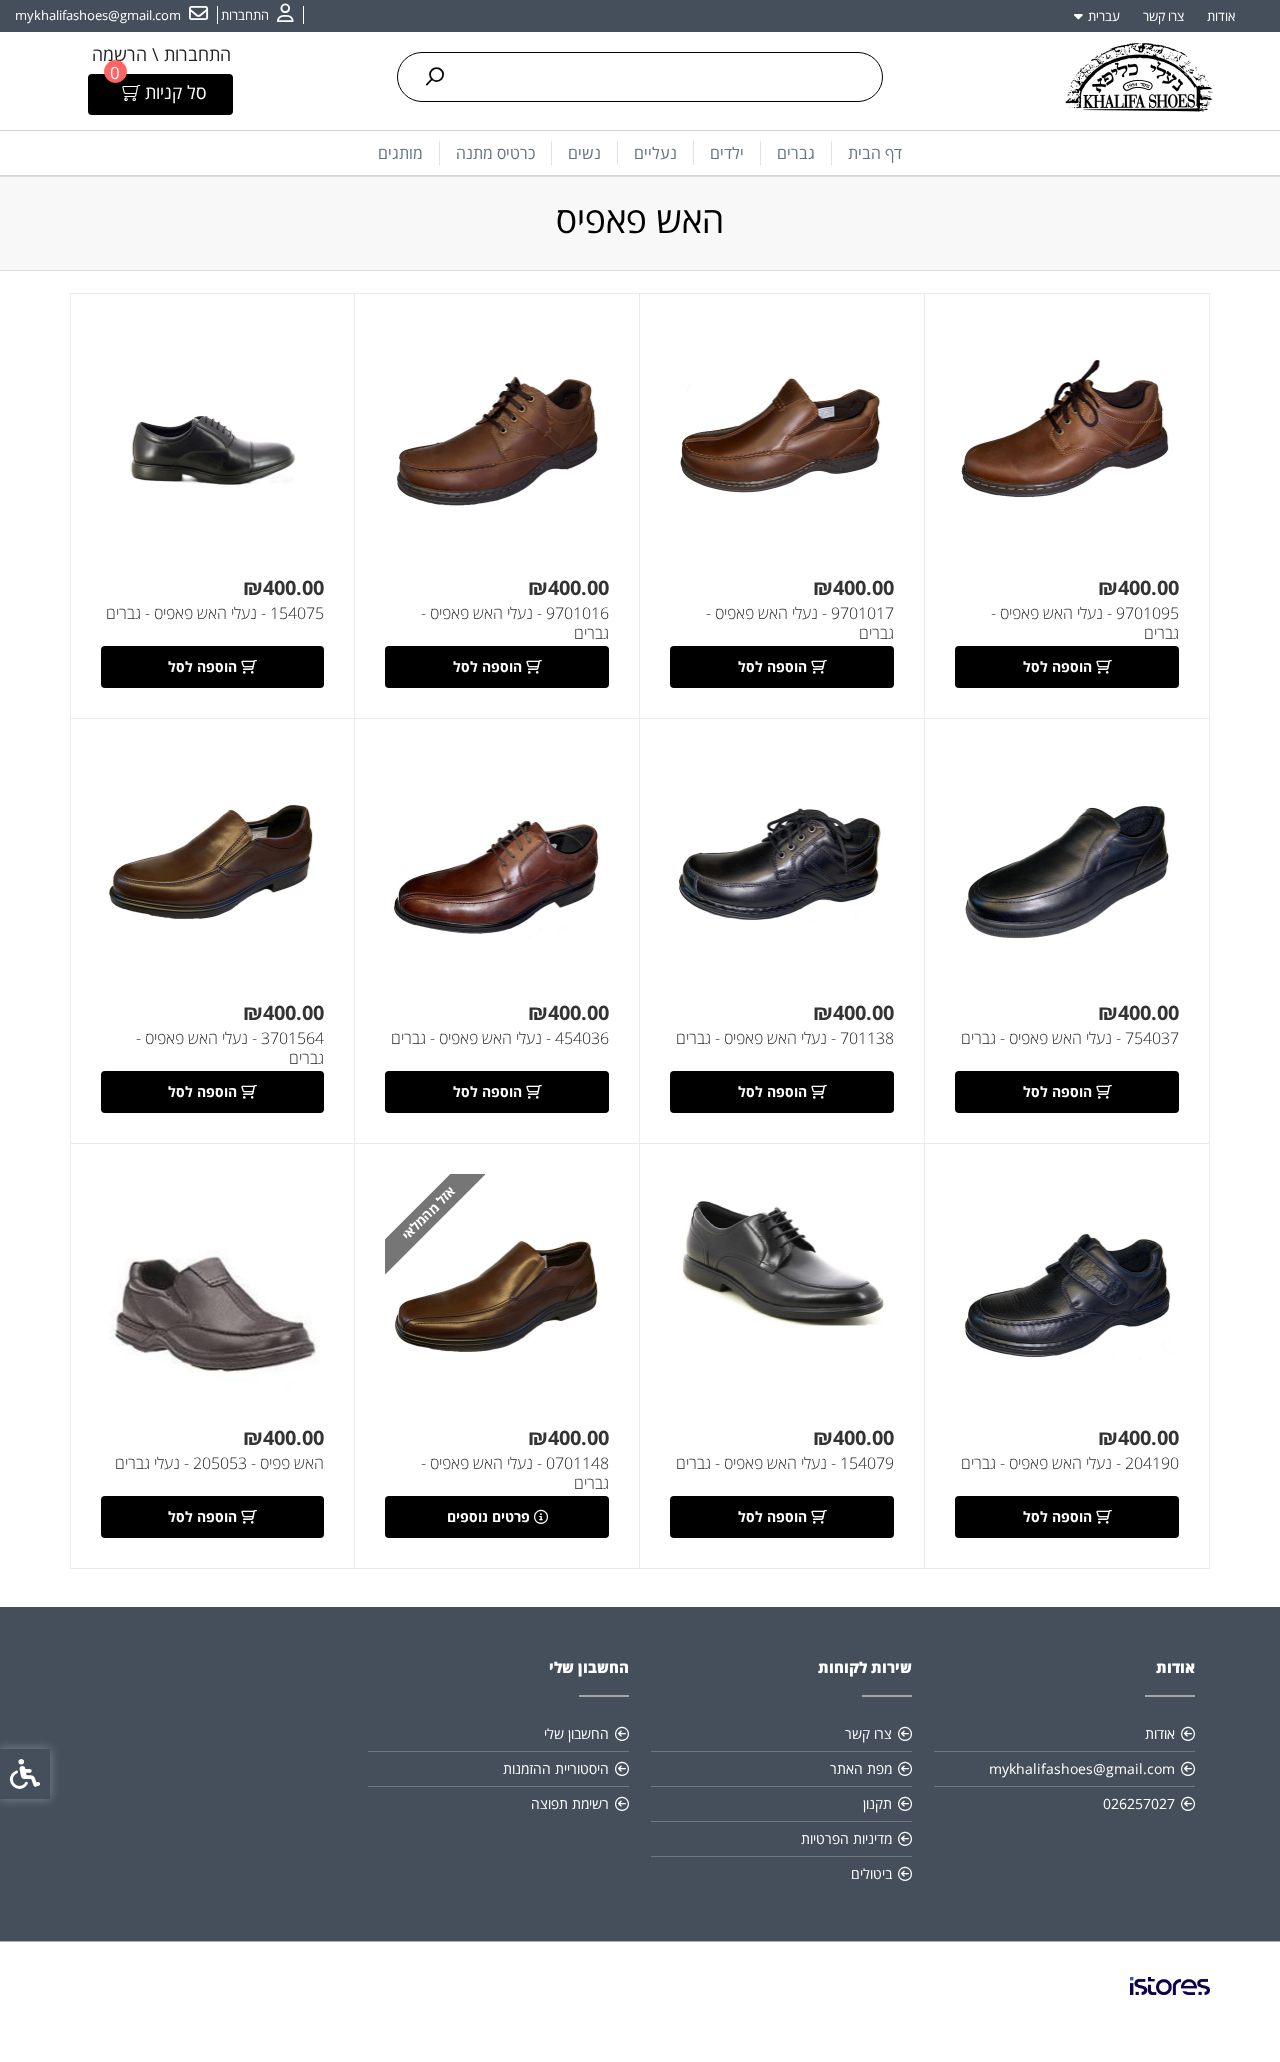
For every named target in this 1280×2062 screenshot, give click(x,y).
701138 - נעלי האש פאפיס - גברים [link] (785, 1038)
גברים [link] (796, 153)
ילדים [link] (727, 153)
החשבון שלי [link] (576, 1733)
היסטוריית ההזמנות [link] (556, 1768)
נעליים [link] (655, 153)
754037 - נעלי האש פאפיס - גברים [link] (1070, 1038)
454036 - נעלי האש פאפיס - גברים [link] (500, 1038)
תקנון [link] (877, 1803)
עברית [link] (1104, 16)
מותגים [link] (400, 153)
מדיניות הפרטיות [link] (846, 1838)
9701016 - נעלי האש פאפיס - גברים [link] (515, 623)
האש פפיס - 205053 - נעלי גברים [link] (219, 1463)
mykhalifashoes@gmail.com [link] (1082, 1768)
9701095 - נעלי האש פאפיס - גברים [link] (1085, 623)
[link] (257, 15)
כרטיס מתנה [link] (495, 153)
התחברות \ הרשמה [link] (161, 54)
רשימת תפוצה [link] (570, 1803)
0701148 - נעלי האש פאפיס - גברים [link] (515, 1473)
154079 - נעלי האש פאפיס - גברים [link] (785, 1463)
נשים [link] (584, 153)
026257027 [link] (1139, 1803)
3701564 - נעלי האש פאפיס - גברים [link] (230, 1048)
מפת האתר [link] (861, 1768)
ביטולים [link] (871, 1873)
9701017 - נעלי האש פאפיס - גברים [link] (800, 623)
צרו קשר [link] (1163, 16)
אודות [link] (1221, 16)
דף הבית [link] (875, 153)
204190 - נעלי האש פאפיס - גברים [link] (1070, 1463)
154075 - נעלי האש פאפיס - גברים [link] (215, 613)
